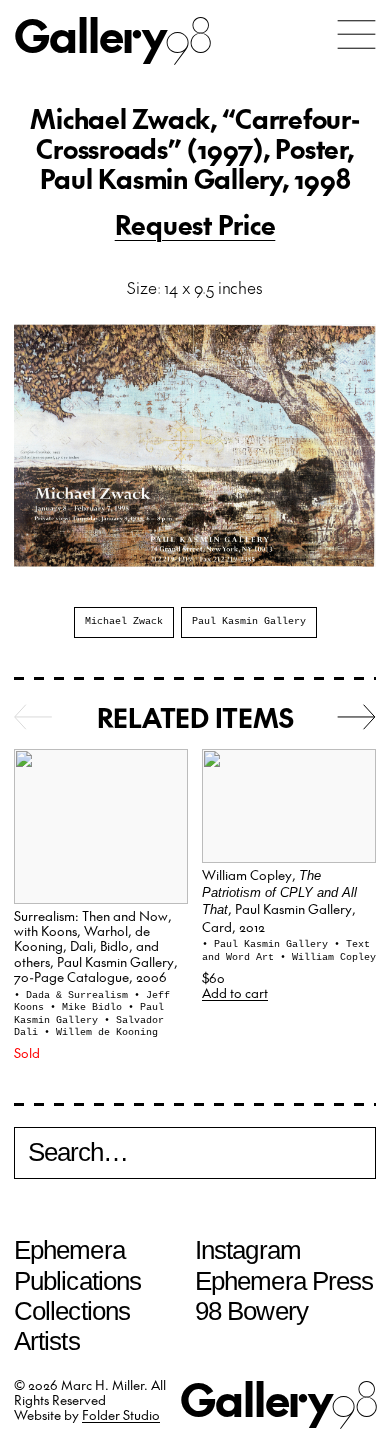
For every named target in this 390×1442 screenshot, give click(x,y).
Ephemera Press (284, 1281)
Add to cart (235, 992)
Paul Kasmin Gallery (249, 621)
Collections (72, 1311)
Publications (77, 1281)
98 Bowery (251, 1311)
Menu (356, 34)
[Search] (195, 1155)
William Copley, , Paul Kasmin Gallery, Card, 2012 (279, 900)
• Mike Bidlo (89, 1007)
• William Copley (328, 957)
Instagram (248, 1250)
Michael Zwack (124, 621)
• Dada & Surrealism (74, 995)
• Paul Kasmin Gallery (89, 1014)
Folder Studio (121, 1414)
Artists (47, 1341)
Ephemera (69, 1250)
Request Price (195, 224)
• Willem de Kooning (101, 1032)
